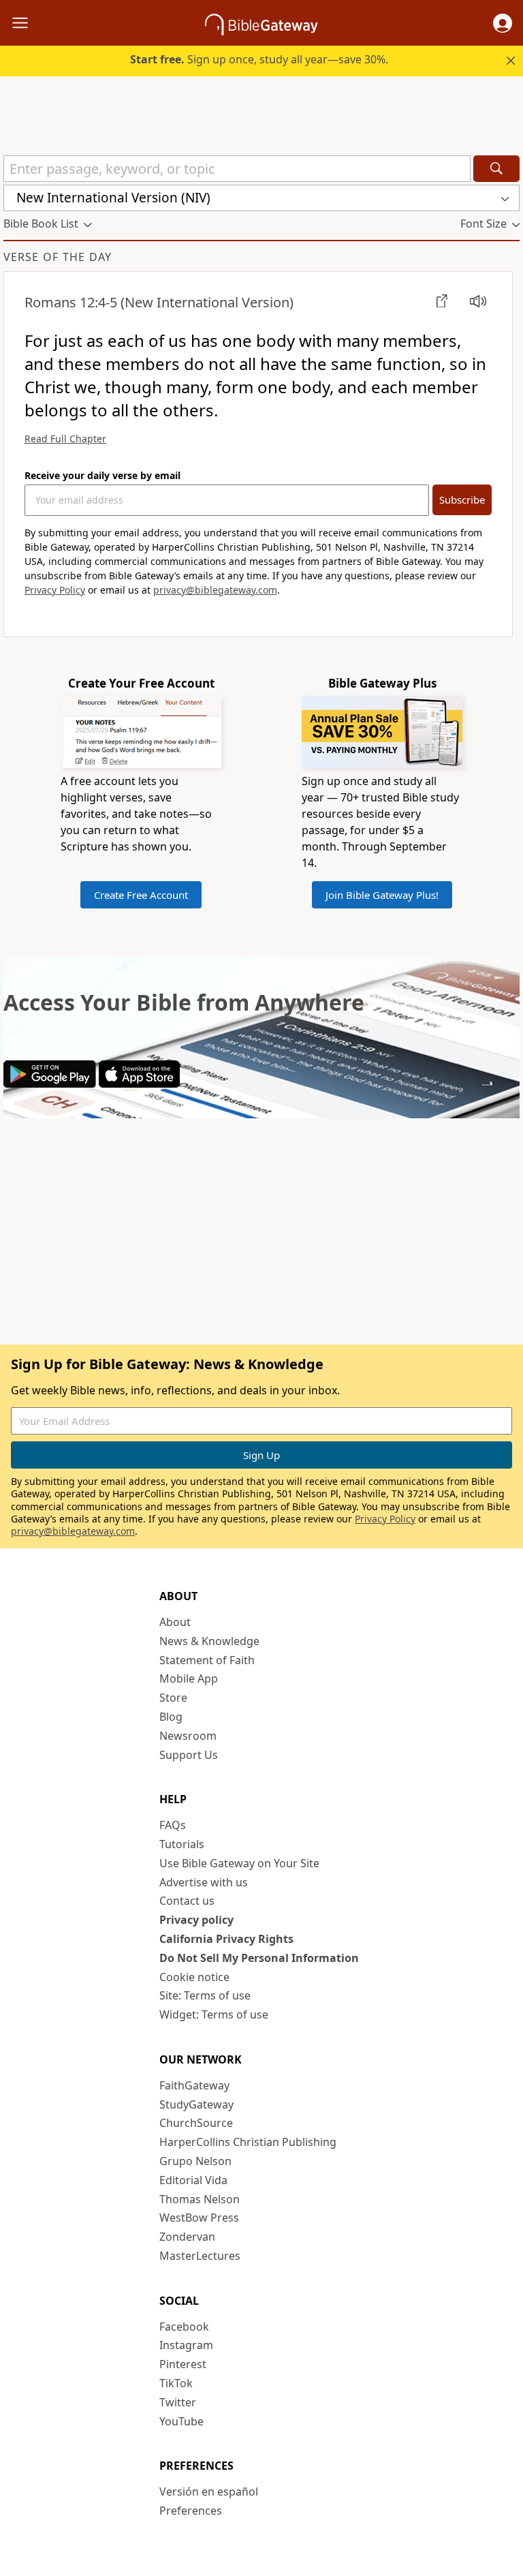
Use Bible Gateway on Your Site (239, 1863)
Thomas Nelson (200, 2199)
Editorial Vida (193, 2180)
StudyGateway (196, 2104)
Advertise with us (204, 1882)
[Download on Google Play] (50, 1084)
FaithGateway (194, 2085)
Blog (171, 1717)
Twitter (178, 2402)
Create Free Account (141, 895)
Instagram (186, 2345)
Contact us (187, 1901)
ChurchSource (196, 2123)
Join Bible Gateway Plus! (382, 895)
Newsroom (188, 1736)
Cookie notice (194, 1977)
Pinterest (183, 2364)
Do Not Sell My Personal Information (259, 1958)
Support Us (189, 1755)
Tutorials (182, 1844)
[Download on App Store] (139, 1084)
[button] (503, 23)
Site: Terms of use (205, 1995)
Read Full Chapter (65, 439)
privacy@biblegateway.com (215, 590)
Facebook (184, 2327)
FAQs (173, 1825)
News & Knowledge (209, 1641)
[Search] (496, 169)
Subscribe (462, 500)
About (175, 1622)
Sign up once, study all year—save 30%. (259, 59)
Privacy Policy (55, 590)
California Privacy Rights (226, 1939)
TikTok (176, 2383)
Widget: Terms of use (214, 2014)
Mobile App (189, 1678)
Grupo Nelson (195, 2161)
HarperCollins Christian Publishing (248, 2142)
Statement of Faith (207, 1660)
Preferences (191, 2511)
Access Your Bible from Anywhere (184, 1002)
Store (173, 1698)
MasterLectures (200, 2256)
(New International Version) (159, 302)
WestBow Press (199, 2218)
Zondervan (187, 2237)
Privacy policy (196, 1920)
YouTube (181, 2421)
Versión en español (209, 2491)
